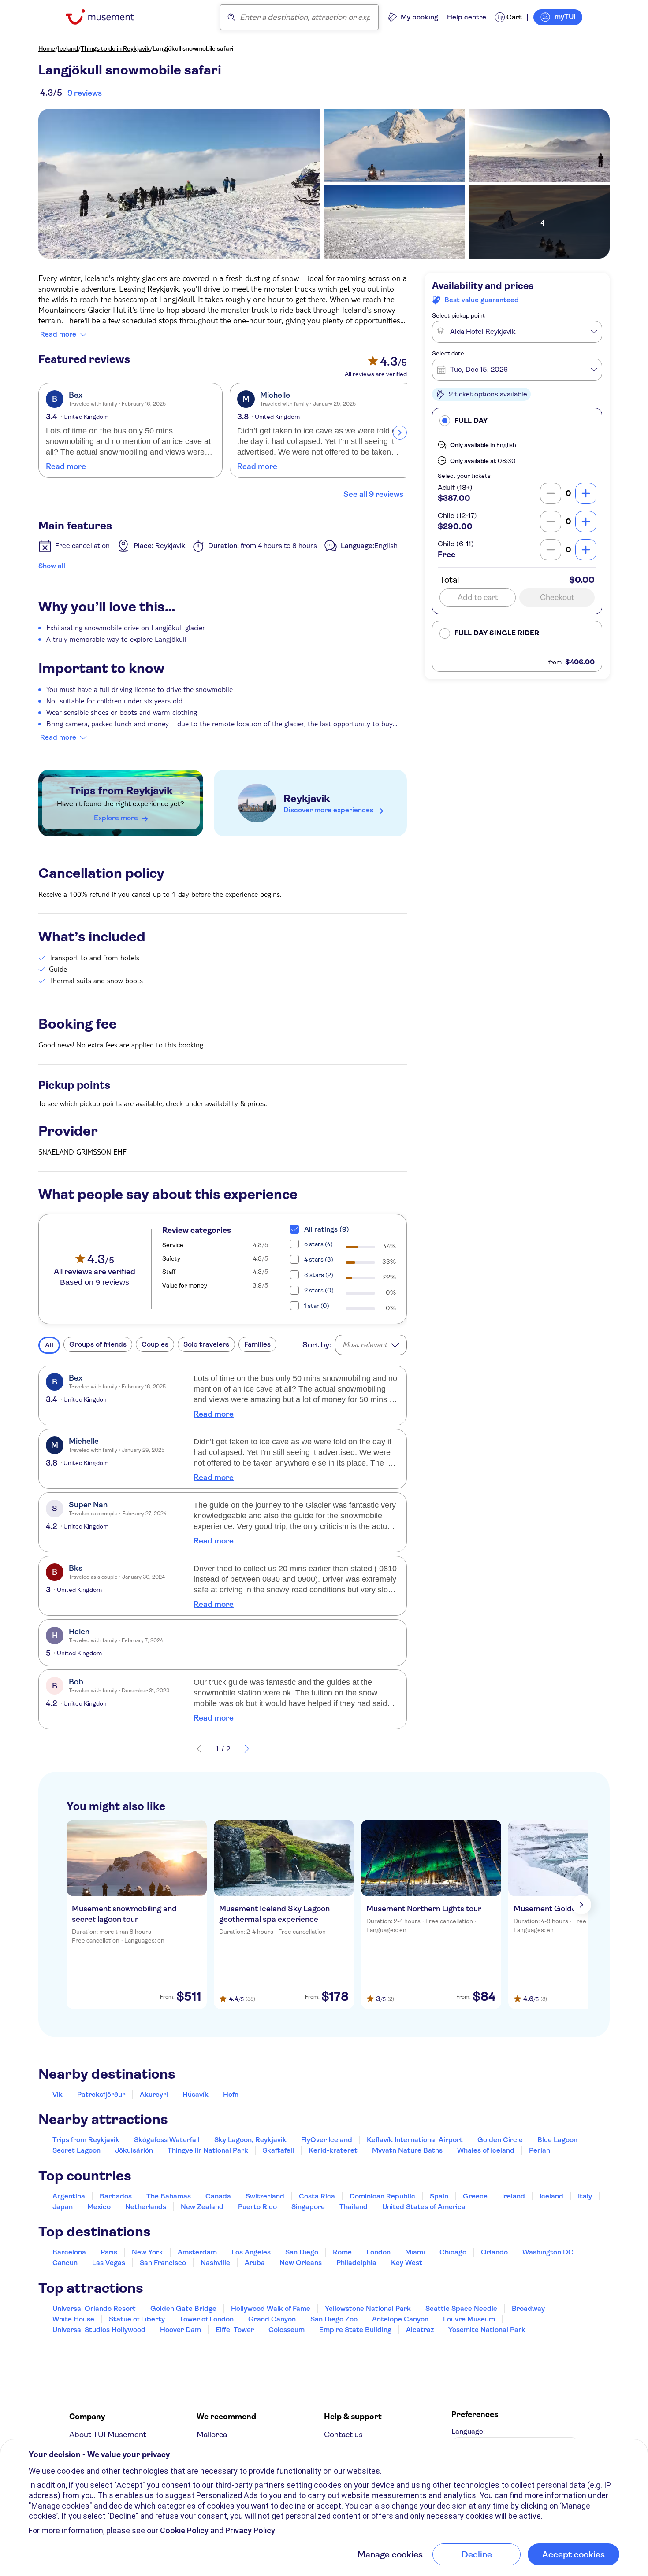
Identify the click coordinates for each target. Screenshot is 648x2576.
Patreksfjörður (101, 2094)
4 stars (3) (319, 1259)
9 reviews (85, 93)
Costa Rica (317, 2196)
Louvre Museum (469, 2319)
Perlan (540, 2150)
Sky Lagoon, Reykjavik (250, 2140)
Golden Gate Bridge (183, 2308)
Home (47, 48)
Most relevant (365, 1345)
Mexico (99, 2207)
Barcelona (69, 2252)
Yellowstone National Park (368, 2308)
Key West (407, 2263)
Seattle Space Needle (461, 2308)
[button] (517, 420)
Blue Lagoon (557, 2140)
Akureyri (154, 2094)
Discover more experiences (328, 810)
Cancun (65, 2263)
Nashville (215, 2263)
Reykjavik (307, 799)
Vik (58, 2094)
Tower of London (207, 2319)
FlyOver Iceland (327, 2140)
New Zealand (202, 2207)
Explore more (116, 818)
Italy (585, 2196)
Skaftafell (278, 2150)
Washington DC (548, 2252)
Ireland (514, 2196)
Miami (415, 2252)
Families (257, 1344)
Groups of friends (98, 1344)
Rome (342, 2252)
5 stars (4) (318, 1244)
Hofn (231, 2094)
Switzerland (265, 2196)
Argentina (69, 2196)
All (49, 1345)
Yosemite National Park (487, 2330)
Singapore (308, 2207)
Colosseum (287, 2330)
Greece (475, 2196)
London (378, 2252)
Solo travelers (206, 1344)
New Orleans (301, 2263)
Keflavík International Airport (415, 2140)
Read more (58, 334)
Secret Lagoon (76, 2150)
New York (147, 2252)
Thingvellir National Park (208, 2150)
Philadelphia (356, 2263)
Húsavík (196, 2094)
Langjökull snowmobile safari (193, 48)
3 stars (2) (319, 1275)
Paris (109, 2252)
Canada (218, 2196)
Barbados (116, 2196)
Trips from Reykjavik (121, 791)
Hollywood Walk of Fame (271, 2308)
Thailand (354, 2207)
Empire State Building (355, 2330)
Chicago (453, 2252)
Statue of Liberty (137, 2319)
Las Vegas (109, 2263)
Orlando (494, 2252)
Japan (63, 2207)
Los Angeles (251, 2252)
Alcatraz (420, 2330)
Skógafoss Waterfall (167, 2140)
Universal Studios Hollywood (99, 2330)
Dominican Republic (382, 2196)
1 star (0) (317, 1306)
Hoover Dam (181, 2330)
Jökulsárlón (134, 2150)
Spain (439, 2196)
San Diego (302, 2252)
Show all (52, 566)
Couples (155, 1344)
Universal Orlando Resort (94, 2308)
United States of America (424, 2207)
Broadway (528, 2308)
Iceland (68, 48)
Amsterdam (197, 2252)
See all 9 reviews (373, 494)
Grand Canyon (272, 2319)
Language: (468, 2431)
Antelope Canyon (400, 2319)
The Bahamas (169, 2196)
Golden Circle (500, 2140)
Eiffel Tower (235, 2330)
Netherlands (146, 2207)
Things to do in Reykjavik (115, 48)
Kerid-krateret (333, 2150)
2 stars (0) (319, 1290)
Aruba (255, 2263)
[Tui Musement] (106, 17)
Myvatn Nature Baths (407, 2150)
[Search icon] (231, 17)
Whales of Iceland (486, 2150)
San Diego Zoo (334, 2319)
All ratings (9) (327, 1229)
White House (73, 2319)
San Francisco (163, 2263)
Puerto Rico (257, 2207)
